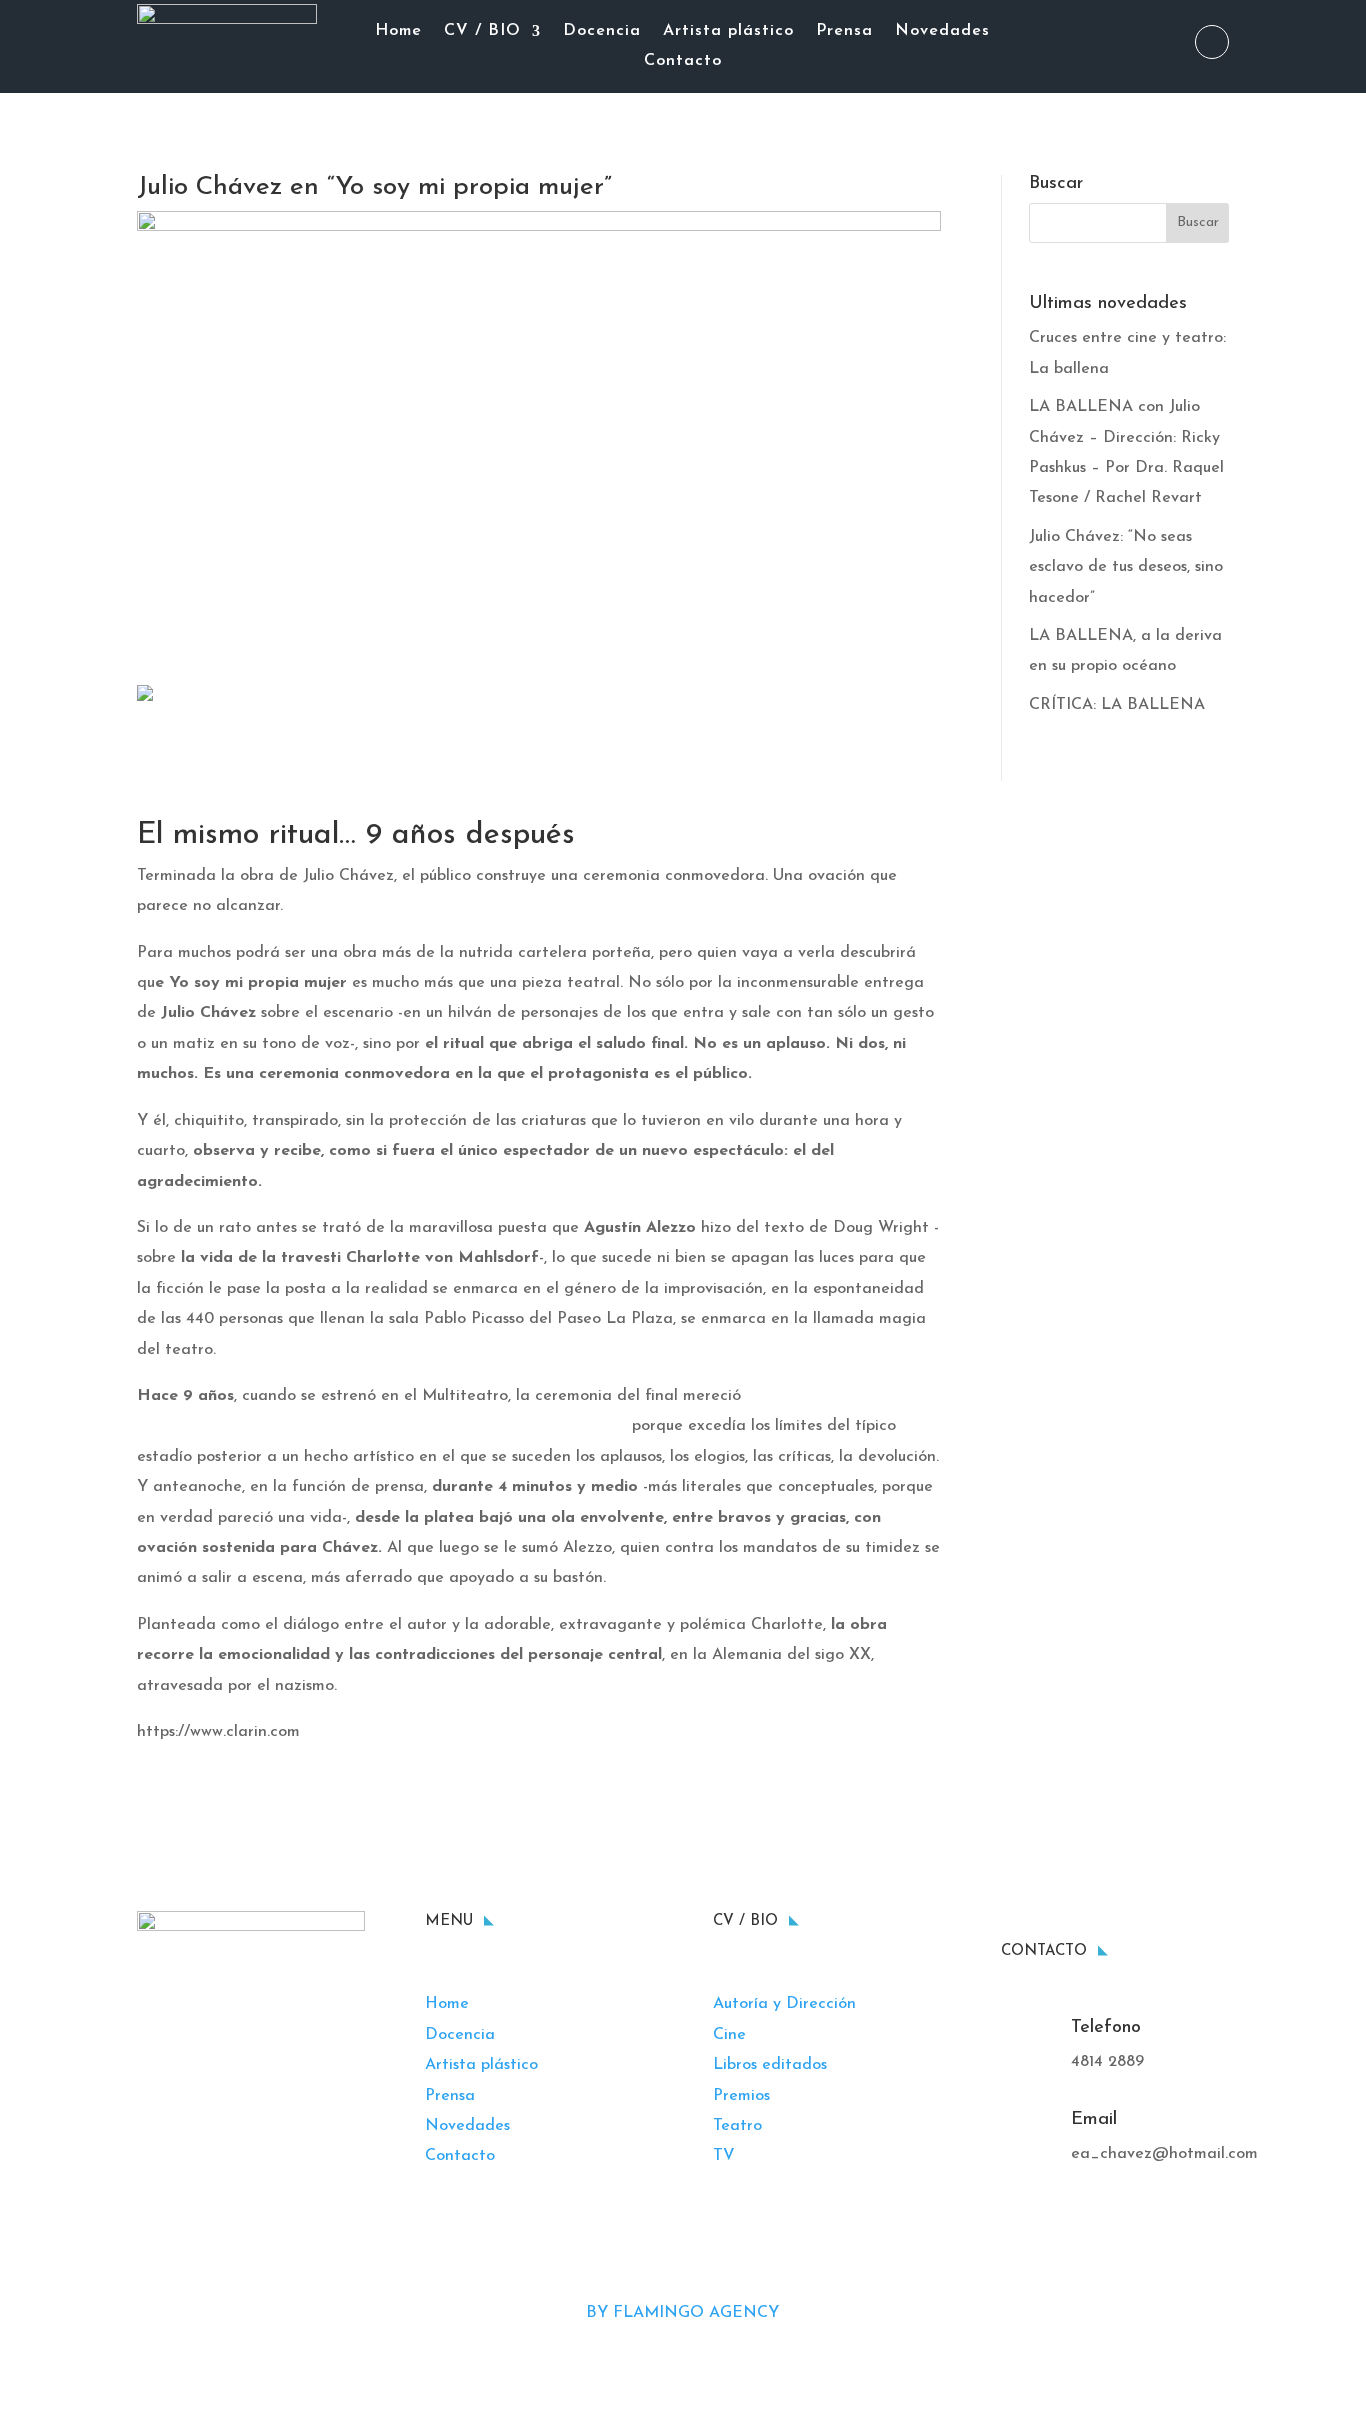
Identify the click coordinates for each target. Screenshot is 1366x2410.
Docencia (602, 31)
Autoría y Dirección (784, 2004)
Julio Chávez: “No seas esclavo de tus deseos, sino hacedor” (1126, 567)
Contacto (683, 61)
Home (398, 31)
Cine (729, 2035)
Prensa (844, 31)
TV (724, 2156)
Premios (741, 2096)
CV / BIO (482, 31)
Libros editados (770, 2065)
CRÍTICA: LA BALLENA (1117, 705)
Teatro (737, 2126)
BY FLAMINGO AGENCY (682, 2313)
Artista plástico (728, 31)
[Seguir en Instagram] (1212, 42)
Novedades (942, 31)
